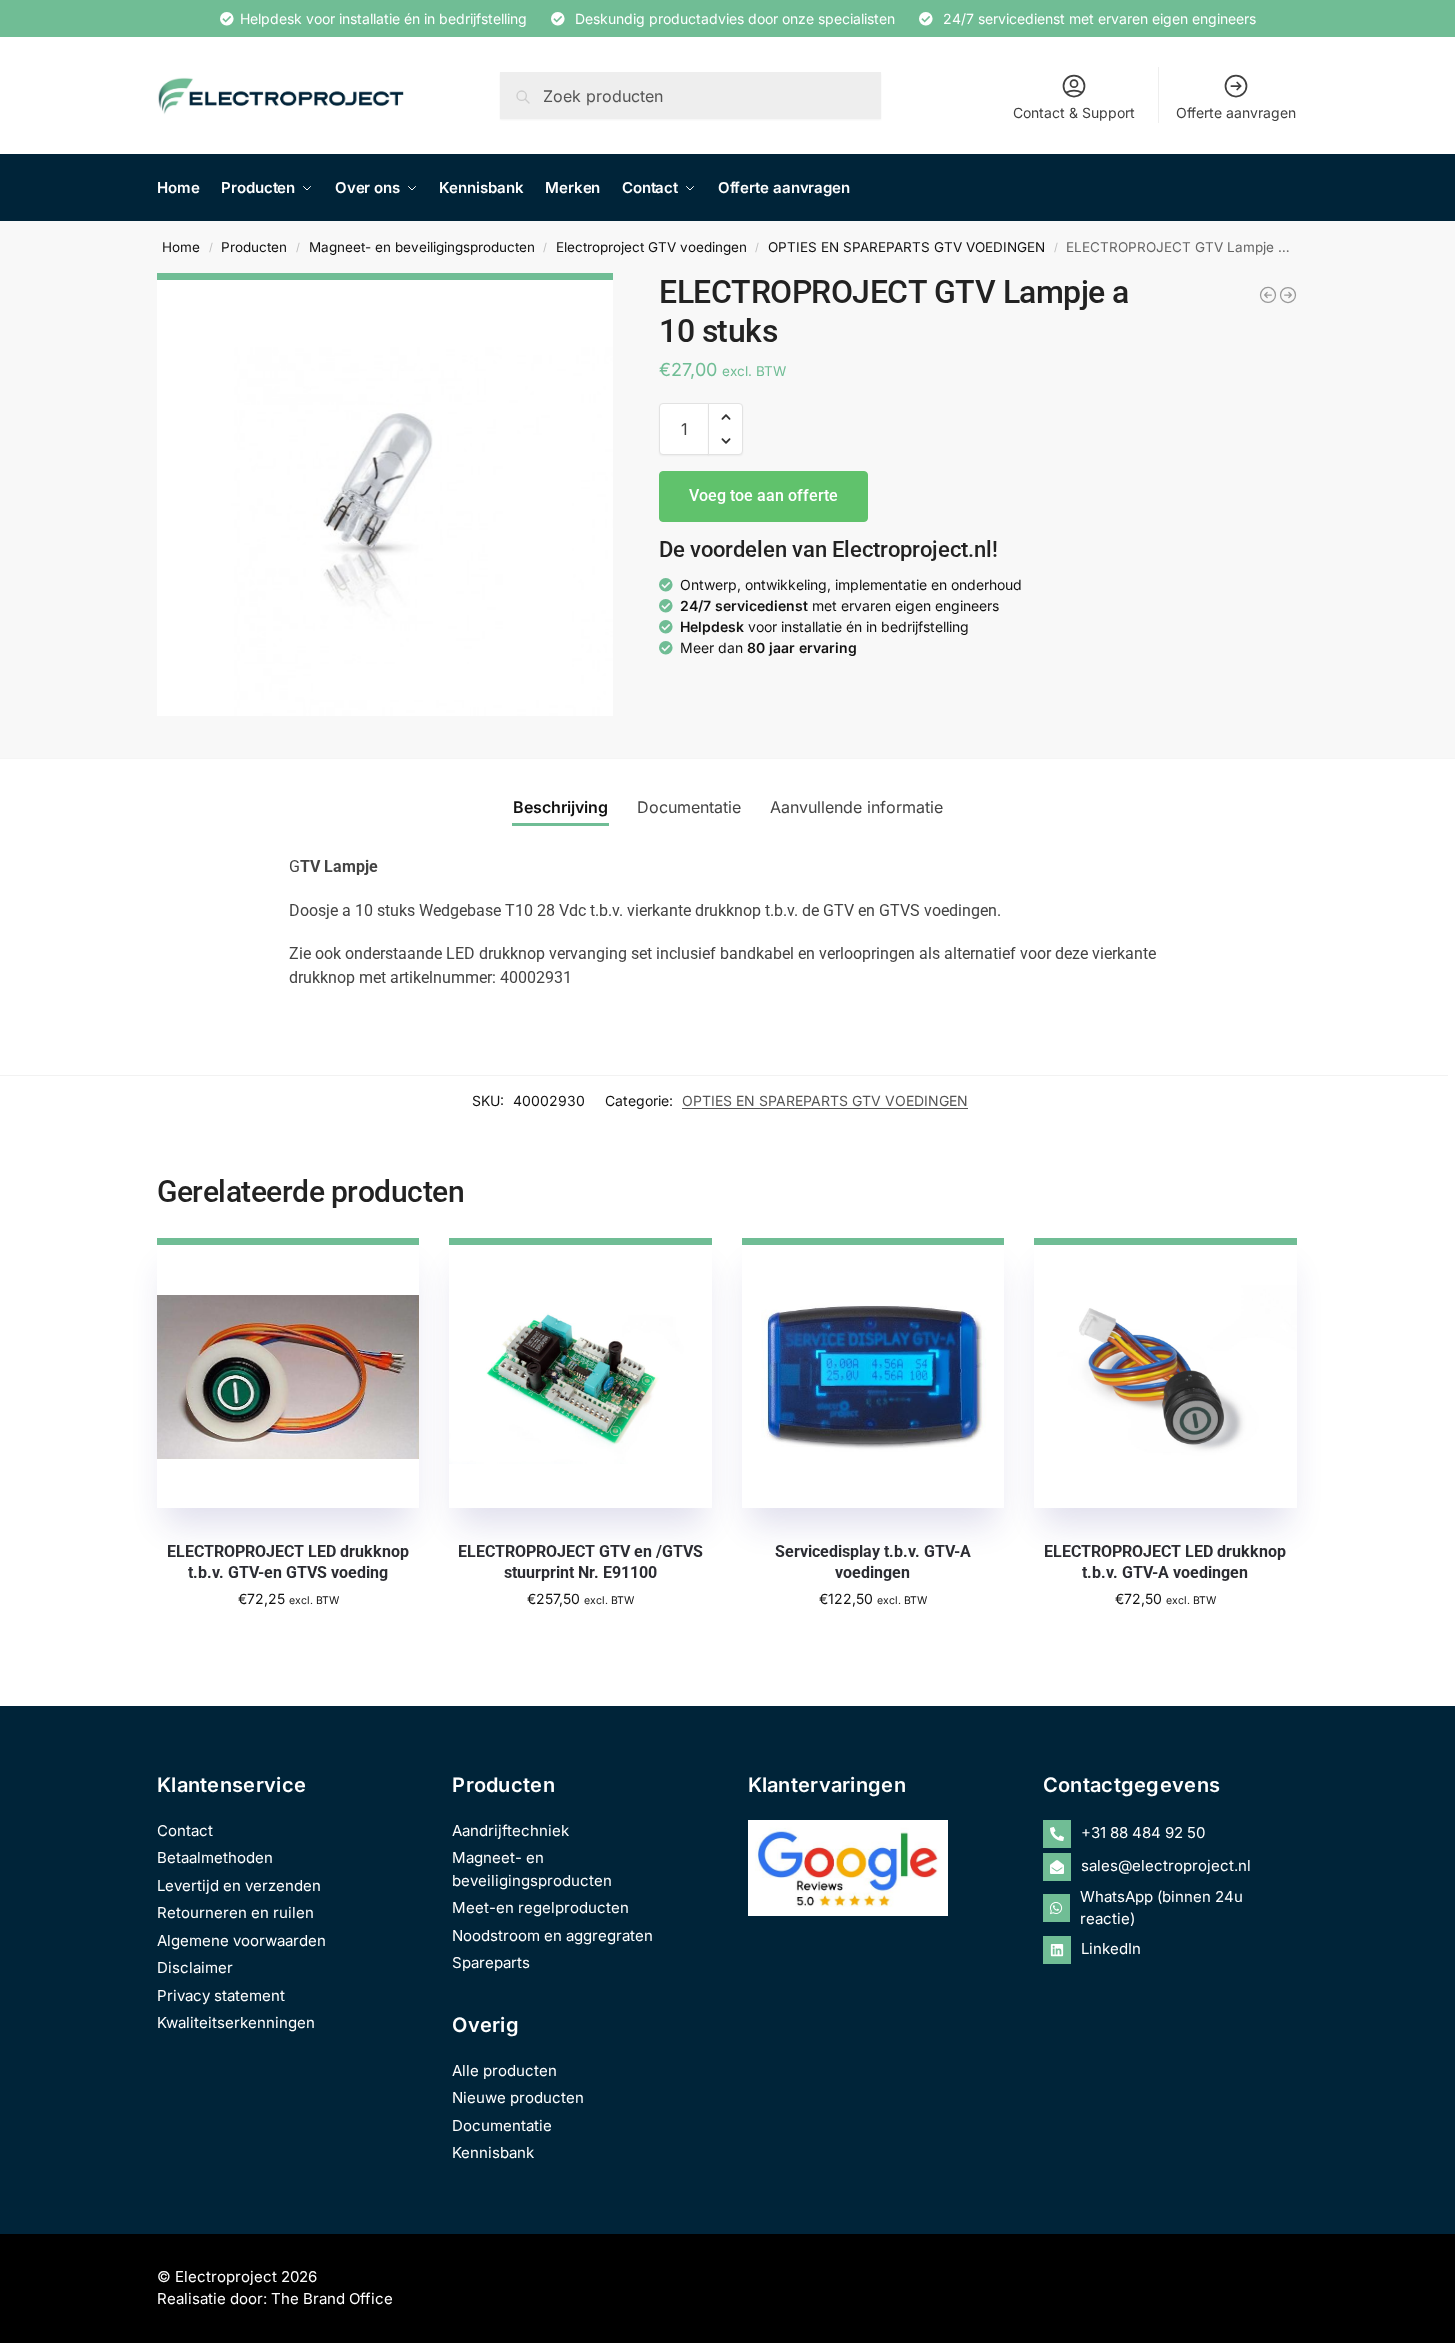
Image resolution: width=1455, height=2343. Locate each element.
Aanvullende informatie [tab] (856, 807)
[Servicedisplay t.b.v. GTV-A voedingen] (873, 1373)
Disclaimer (195, 1967)
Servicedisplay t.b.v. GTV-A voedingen (873, 1562)
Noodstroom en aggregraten (552, 1935)
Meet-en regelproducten (540, 1907)
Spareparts (491, 1962)
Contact (185, 1830)
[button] (725, 417)
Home (181, 247)
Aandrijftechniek (510, 1830)
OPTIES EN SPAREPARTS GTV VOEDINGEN (906, 247)
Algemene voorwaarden (241, 1940)
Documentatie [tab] (689, 807)
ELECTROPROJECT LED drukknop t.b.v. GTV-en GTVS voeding (288, 1562)
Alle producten (504, 2070)
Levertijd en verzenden (239, 1885)
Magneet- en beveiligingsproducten (422, 247)
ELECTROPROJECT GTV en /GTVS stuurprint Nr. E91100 (580, 1562)
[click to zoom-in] (385, 494)
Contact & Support (1074, 112)
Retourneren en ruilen (235, 1912)
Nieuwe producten (518, 2097)
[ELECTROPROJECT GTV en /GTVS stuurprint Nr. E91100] (580, 1373)
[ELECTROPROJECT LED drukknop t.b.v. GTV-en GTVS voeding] (1268, 295)
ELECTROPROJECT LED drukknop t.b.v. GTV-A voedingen (1165, 1562)
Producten (254, 247)
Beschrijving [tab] (560, 807)
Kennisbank (493, 2152)
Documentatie (502, 2125)
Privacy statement (221, 1995)
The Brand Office (332, 2298)
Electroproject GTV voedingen (651, 247)
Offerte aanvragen (1236, 112)
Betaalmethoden (215, 1857)
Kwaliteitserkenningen (236, 2022)
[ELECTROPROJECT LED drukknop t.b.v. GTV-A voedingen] (1288, 295)
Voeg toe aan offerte (763, 495)
